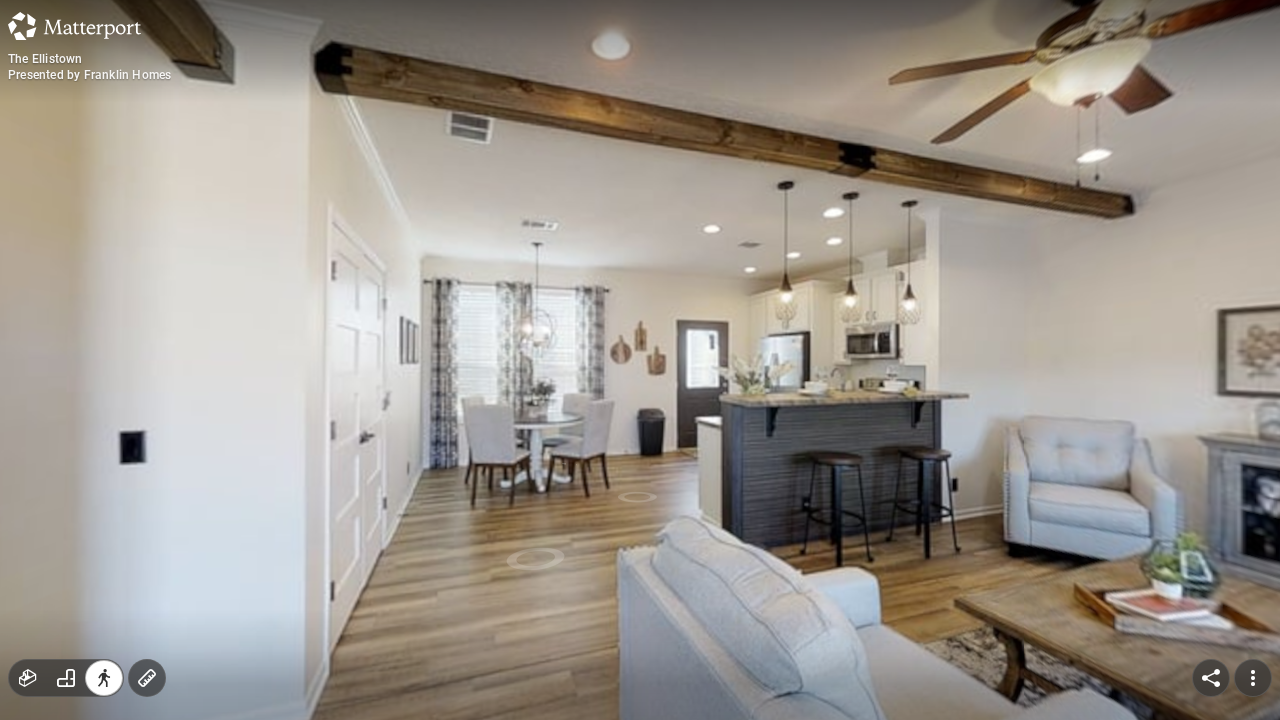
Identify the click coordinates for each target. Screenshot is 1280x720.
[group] (66, 678)
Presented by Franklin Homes (89, 75)
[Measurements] (147, 678)
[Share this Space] (1211, 678)
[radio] (28, 678)
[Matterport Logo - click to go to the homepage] (74, 26)
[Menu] (1253, 678)
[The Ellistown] (640, 360)
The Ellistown (45, 59)
